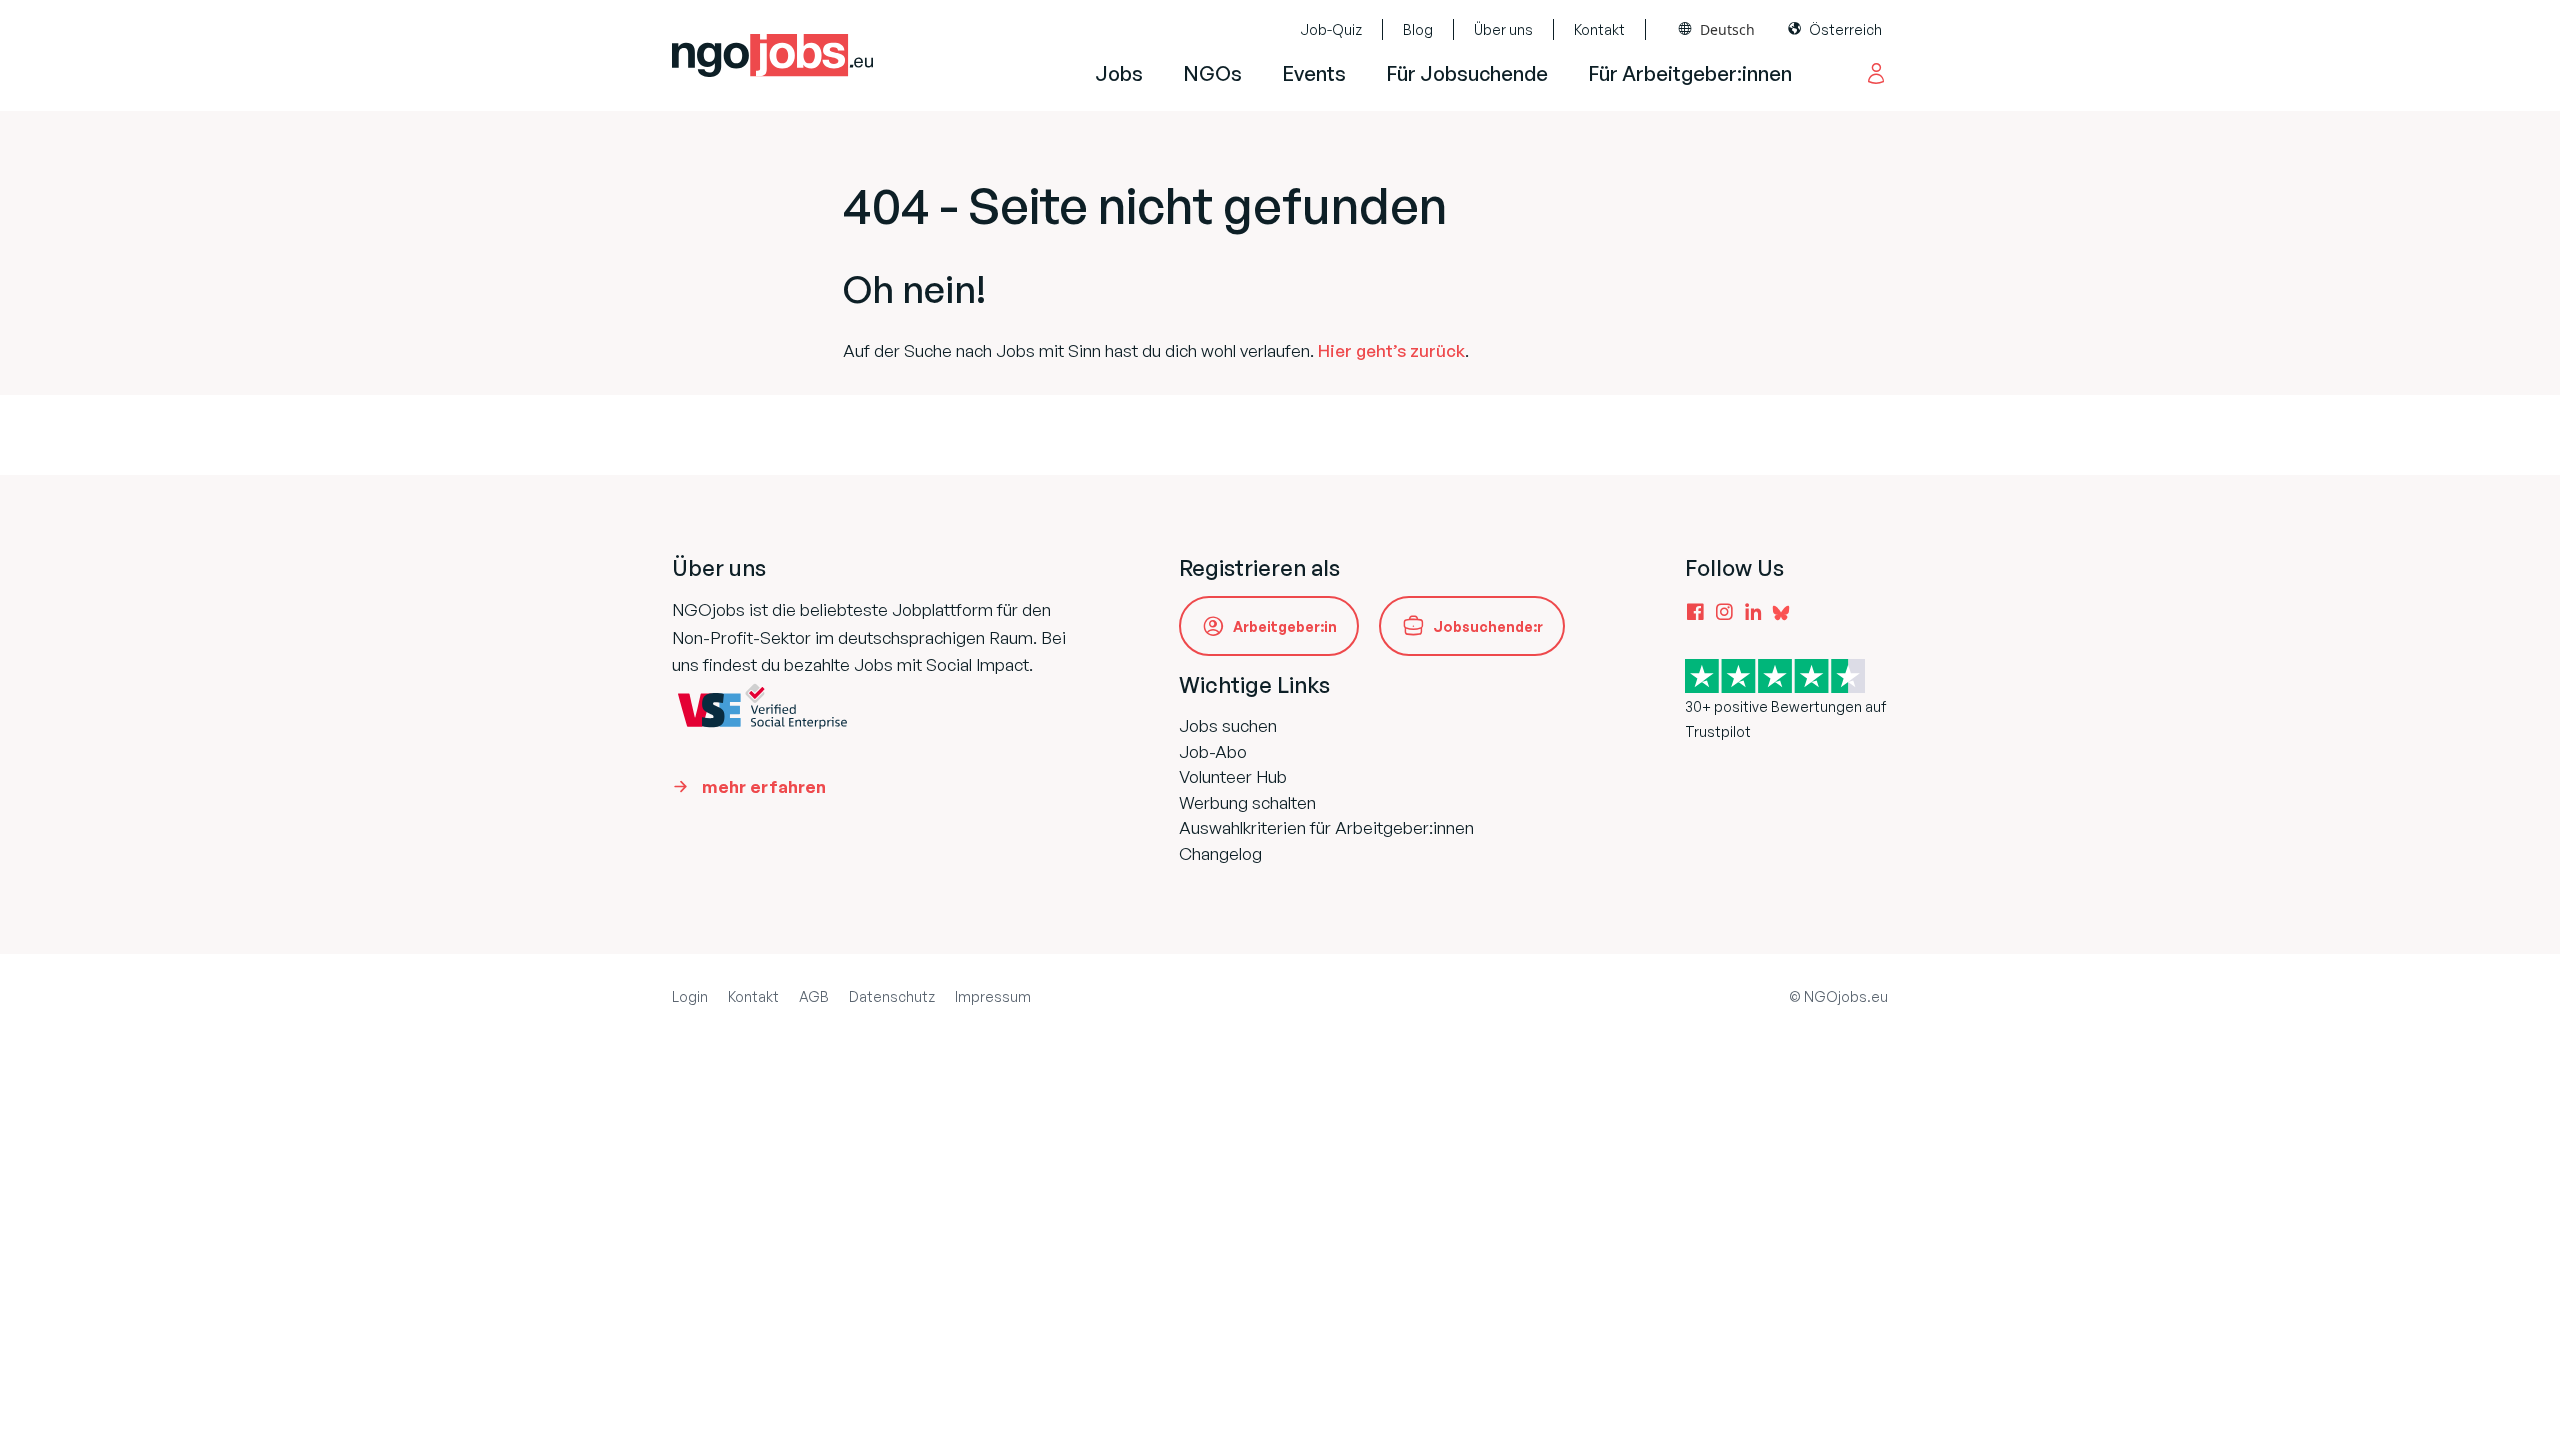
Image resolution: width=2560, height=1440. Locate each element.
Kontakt (1599, 29)
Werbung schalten (1247, 802)
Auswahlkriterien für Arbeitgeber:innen (1326, 827)
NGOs (1212, 73)
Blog (1418, 29)
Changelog (1220, 853)
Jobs (1119, 73)
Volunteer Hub (1233, 776)
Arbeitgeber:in (1285, 626)
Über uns (1503, 29)
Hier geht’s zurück (1391, 350)
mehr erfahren (764, 786)
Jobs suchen (1228, 725)
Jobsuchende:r (1488, 626)
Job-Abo (1213, 751)
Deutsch (1727, 29)
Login (690, 996)
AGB (814, 996)
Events (1314, 73)
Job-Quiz (1331, 29)
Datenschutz (892, 996)
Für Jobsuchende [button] (1467, 73)
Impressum (993, 996)
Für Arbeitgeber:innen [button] (1690, 73)
